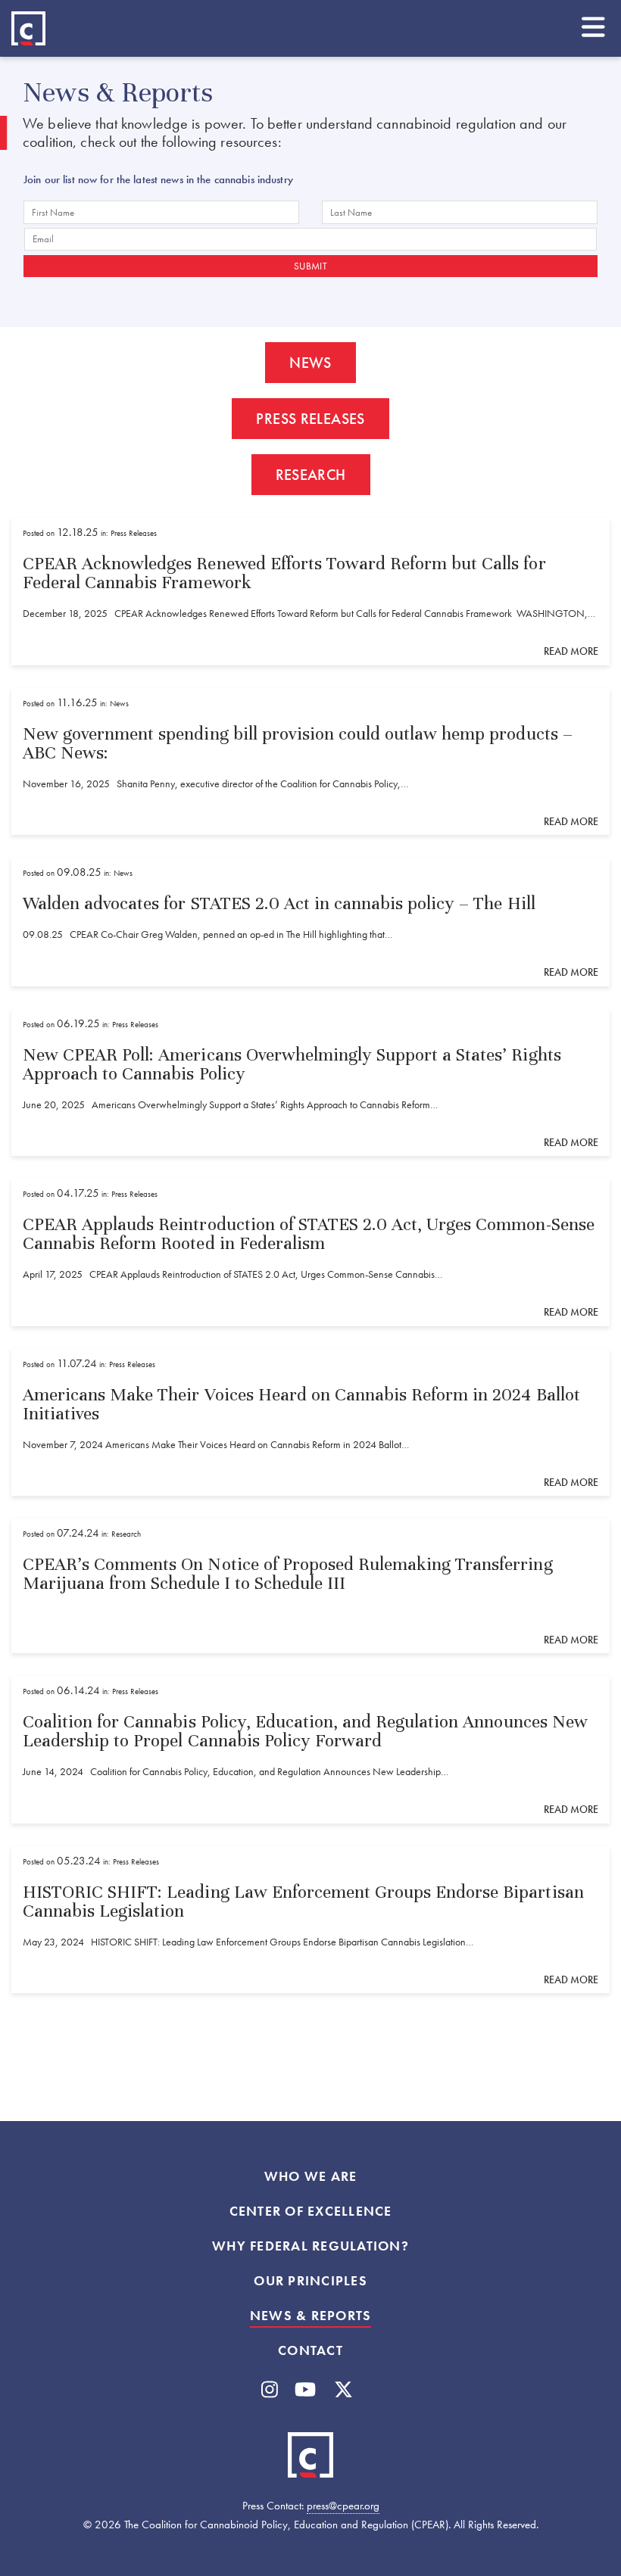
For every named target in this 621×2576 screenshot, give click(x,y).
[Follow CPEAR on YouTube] (305, 2390)
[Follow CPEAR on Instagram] (270, 2390)
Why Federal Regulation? (310, 2246)
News (310, 363)
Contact (310, 2350)
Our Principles (310, 2281)
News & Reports (311, 2316)
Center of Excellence (311, 2211)
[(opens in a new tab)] (310, 1586)
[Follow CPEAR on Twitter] (343, 2390)
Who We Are (311, 2176)
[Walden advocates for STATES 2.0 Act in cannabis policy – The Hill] (310, 922)
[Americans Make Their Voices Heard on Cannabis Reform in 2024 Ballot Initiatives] (310, 1423)
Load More (310, 2085)
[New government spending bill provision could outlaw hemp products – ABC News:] (310, 762)
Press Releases (310, 419)
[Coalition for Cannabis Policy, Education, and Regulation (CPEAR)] (28, 28)
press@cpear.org (343, 2506)
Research (311, 475)
